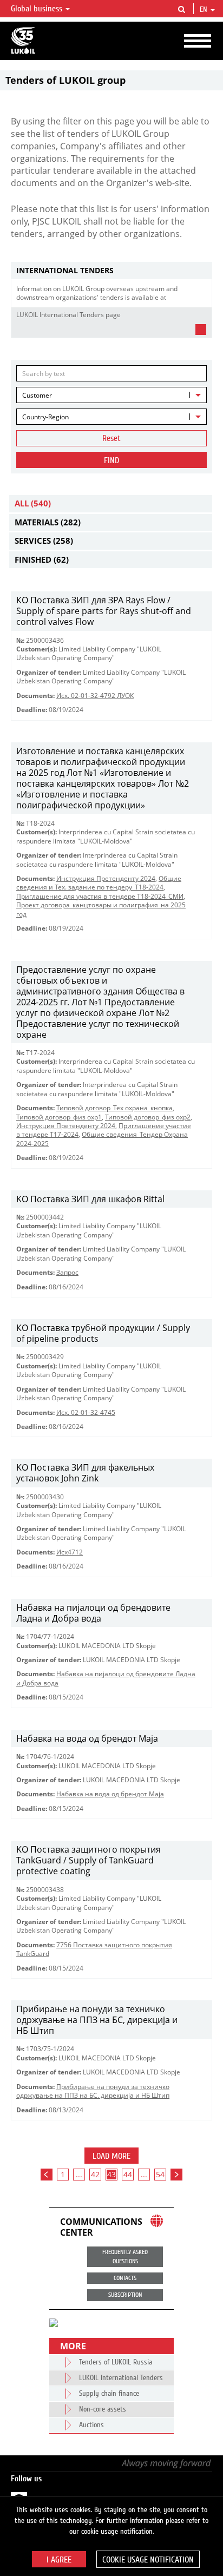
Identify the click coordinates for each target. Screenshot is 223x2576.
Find (111, 460)
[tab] (111, 271)
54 (160, 2174)
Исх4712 (70, 1552)
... (79, 2174)
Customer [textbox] (37, 395)
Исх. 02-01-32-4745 (86, 1412)
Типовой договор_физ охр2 (148, 1117)
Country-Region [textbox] (45, 417)
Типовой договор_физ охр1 (59, 1117)
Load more (111, 2156)
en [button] (205, 10)
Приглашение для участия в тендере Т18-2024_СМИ (100, 896)
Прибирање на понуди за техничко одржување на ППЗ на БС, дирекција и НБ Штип (93, 2091)
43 (111, 2174)
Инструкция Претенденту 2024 (106, 878)
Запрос (67, 1272)
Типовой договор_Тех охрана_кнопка (114, 1108)
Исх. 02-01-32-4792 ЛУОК (95, 696)
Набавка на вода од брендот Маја (110, 1794)
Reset (111, 438)
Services (44, 541)
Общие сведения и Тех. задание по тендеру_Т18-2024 (99, 883)
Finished (42, 559)
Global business (38, 9)
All (33, 503)
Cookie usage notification (148, 2560)
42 (95, 2174)
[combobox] (111, 395)
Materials (48, 522)
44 (128, 2174)
